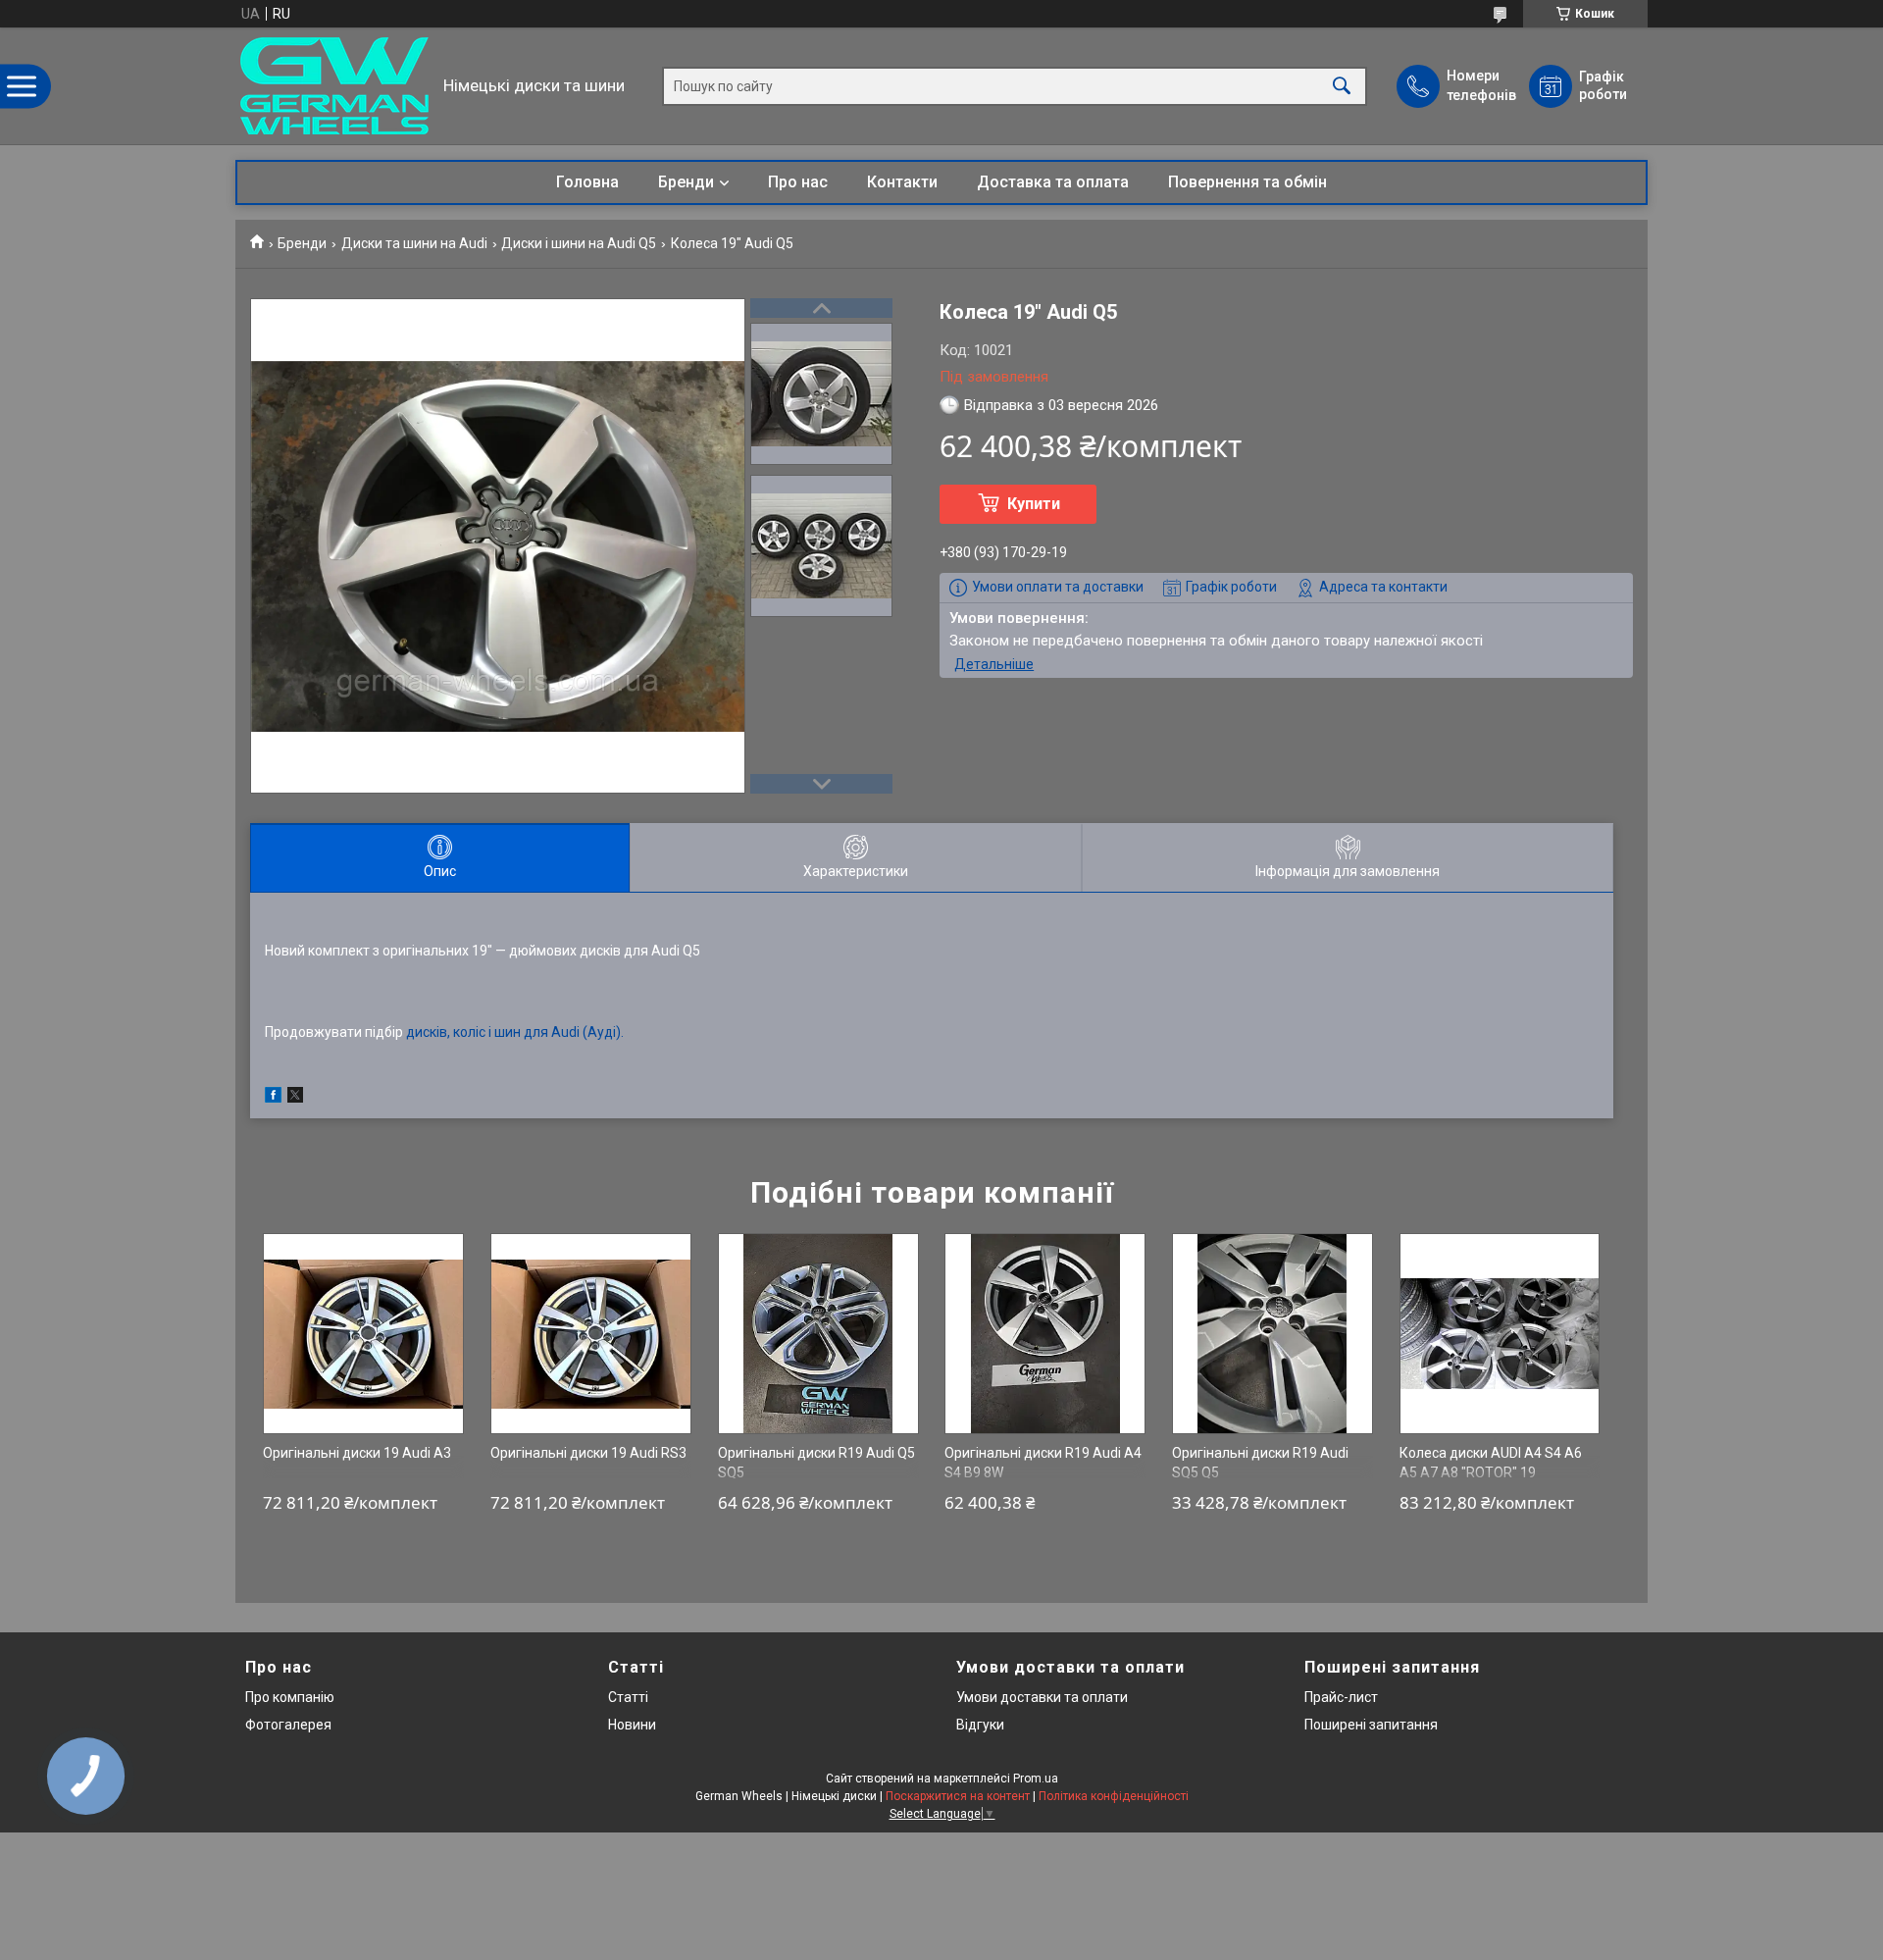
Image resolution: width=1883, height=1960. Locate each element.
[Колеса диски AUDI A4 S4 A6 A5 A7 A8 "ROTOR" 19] (1500, 1334)
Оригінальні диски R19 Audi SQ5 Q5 (1260, 1463)
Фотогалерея (288, 1725)
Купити (1034, 504)
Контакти (902, 182)
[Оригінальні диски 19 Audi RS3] (591, 1334)
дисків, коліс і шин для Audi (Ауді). (515, 1032)
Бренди (686, 182)
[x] (295, 1098)
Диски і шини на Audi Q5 (579, 243)
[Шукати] (1342, 86)
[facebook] (273, 1098)
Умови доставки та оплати (1042, 1697)
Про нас (798, 182)
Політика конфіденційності (1114, 1796)
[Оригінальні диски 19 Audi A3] (363, 1334)
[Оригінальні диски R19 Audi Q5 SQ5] (818, 1334)
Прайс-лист (1341, 1697)
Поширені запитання (1371, 1725)
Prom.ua (1036, 1779)
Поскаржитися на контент (958, 1796)
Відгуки (980, 1725)
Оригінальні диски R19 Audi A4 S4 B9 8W (1043, 1463)
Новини (632, 1725)
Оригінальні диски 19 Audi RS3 (588, 1453)
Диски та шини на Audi (414, 243)
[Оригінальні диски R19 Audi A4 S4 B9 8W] (1045, 1334)
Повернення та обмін (1247, 182)
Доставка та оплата (1053, 182)
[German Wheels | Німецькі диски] (334, 86)
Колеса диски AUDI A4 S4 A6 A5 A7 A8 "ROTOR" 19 (1491, 1463)
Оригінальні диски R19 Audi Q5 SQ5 (816, 1463)
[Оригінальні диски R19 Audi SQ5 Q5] (1272, 1334)
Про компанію (290, 1697)
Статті (628, 1697)
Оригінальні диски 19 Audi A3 (357, 1453)
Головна (587, 182)
